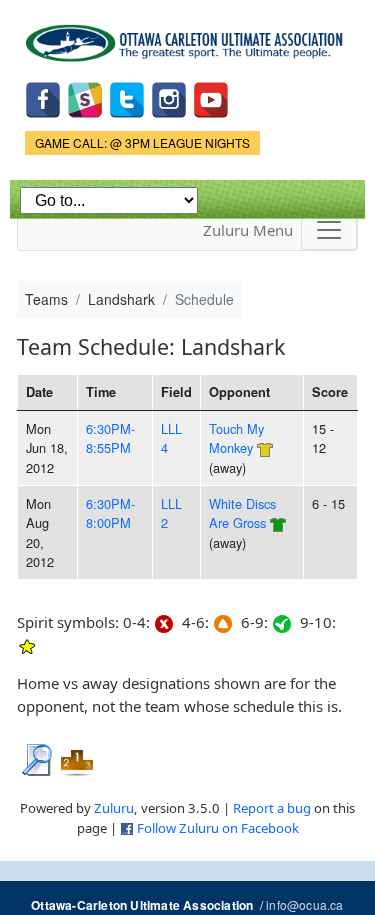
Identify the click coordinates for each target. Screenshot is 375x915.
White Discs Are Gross (242, 513)
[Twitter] (127, 97)
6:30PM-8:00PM (110, 513)
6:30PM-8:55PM (110, 438)
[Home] (187, 36)
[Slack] (85, 97)
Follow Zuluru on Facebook (218, 828)
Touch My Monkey (236, 438)
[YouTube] (211, 97)
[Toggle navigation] (329, 230)
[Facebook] (43, 97)
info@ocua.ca (304, 904)
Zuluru (114, 808)
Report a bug (272, 808)
